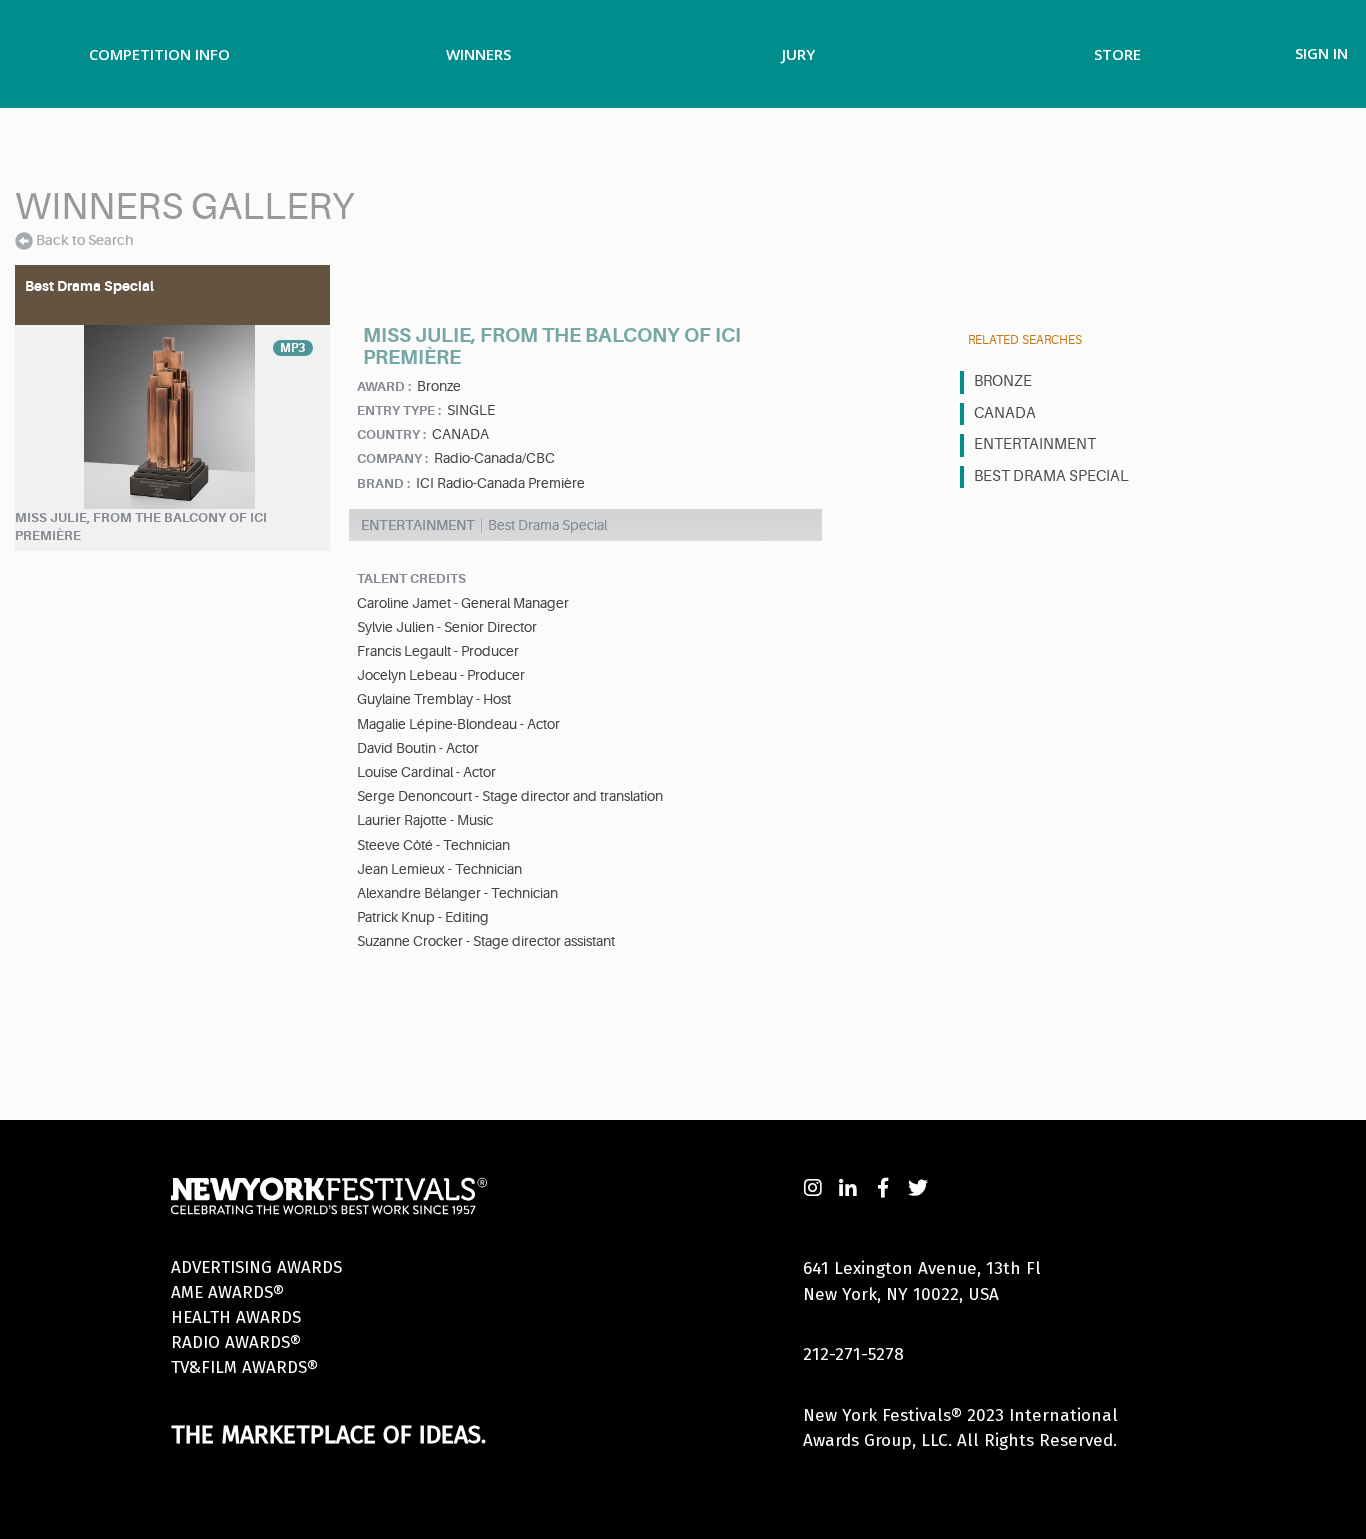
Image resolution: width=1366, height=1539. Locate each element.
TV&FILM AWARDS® (244, 1367)
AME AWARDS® (227, 1292)
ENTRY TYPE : (399, 410)
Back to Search (84, 240)
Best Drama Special (1051, 476)
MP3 (293, 348)
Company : (392, 458)
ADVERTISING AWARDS (256, 1267)
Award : (384, 386)
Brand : (383, 483)
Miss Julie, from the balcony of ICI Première (141, 527)
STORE (1117, 54)
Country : (391, 434)
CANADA (1005, 413)
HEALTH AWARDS (236, 1317)
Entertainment (1035, 444)
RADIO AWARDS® (236, 1342)
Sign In (1321, 53)
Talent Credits (411, 578)
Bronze (1003, 381)
